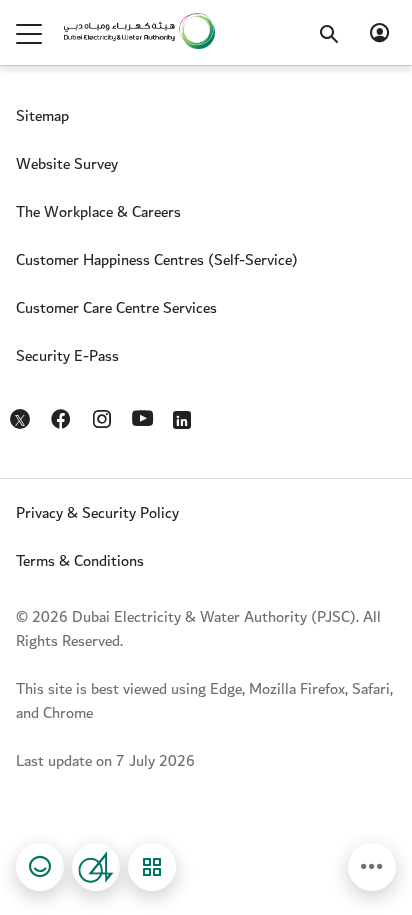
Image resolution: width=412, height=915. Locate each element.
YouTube (144, 416)
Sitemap (42, 116)
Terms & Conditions (80, 561)
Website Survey (67, 164)
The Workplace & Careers (98, 212)
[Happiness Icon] (40, 867)
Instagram (103, 415)
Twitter (22, 423)
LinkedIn (185, 415)
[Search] (339, 18)
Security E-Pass (67, 356)
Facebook (62, 415)
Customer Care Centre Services (116, 308)
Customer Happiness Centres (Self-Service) (157, 260)
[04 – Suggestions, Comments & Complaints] (96, 867)
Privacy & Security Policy (97, 513)
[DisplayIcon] (372, 867)
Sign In (380, 33)
